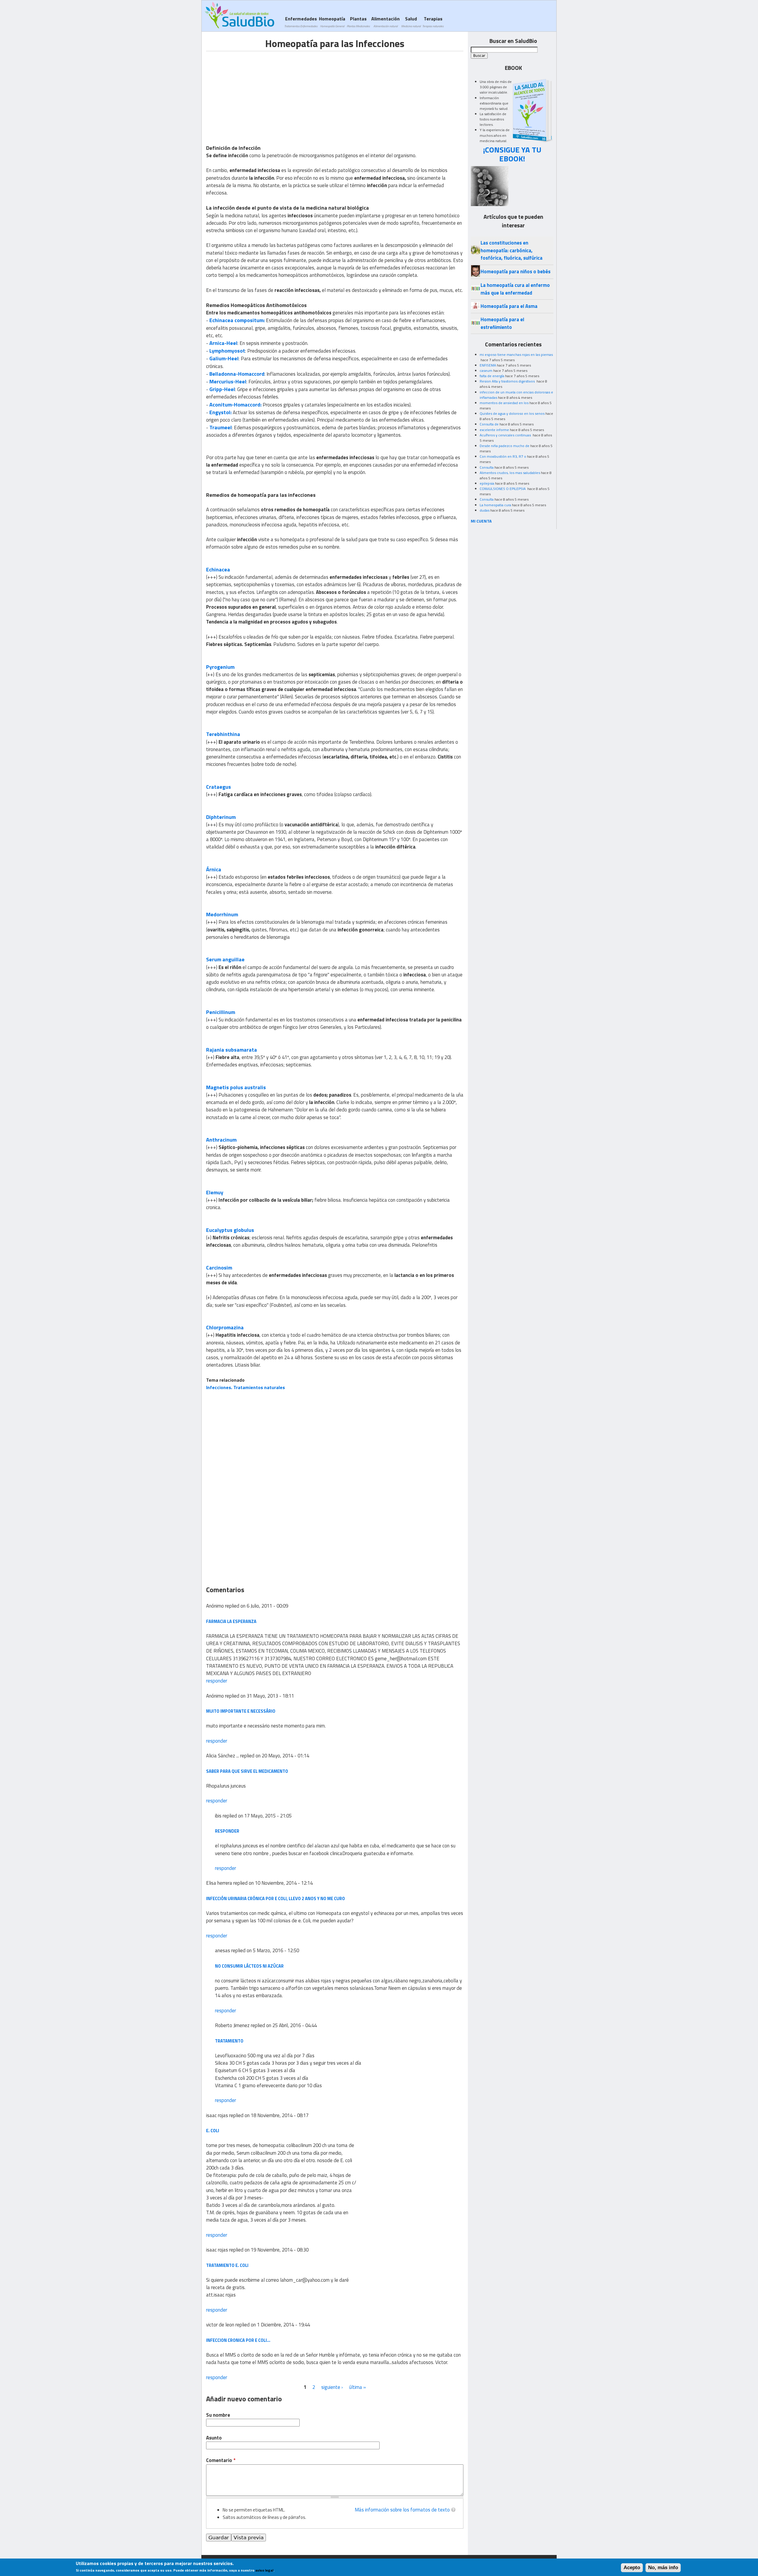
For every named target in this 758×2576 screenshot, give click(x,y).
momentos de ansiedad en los (504, 403)
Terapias (433, 22)
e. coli (213, 2131)
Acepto (632, 2568)
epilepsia (487, 483)
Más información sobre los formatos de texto (402, 2510)
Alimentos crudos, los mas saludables (510, 473)
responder (217, 1681)
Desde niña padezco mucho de (505, 446)
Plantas (358, 22)
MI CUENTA (481, 521)
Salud (411, 22)
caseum (486, 371)
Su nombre (218, 2415)
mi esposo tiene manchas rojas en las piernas (516, 355)
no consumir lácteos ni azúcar (249, 1966)
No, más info (663, 2568)
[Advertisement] (256, 93)
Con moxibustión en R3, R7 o (503, 456)
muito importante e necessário (241, 1711)
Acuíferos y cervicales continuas (506, 435)
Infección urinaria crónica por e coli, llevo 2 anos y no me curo (276, 1898)
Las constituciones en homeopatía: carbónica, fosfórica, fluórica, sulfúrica (512, 250)
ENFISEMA (488, 365)
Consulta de (489, 424)
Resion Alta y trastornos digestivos (508, 381)
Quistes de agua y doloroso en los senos (512, 413)
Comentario (221, 2460)
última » (358, 2387)
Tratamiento (229, 2041)
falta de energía (492, 376)
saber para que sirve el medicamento (247, 1771)
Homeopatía (332, 22)
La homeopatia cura (495, 505)
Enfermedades (301, 22)
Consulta (487, 467)
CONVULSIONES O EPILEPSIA (503, 489)
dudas (485, 510)
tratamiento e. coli (227, 2265)
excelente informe (494, 430)
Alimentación (386, 22)
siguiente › (332, 2387)
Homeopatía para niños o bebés (515, 271)
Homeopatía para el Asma (509, 306)
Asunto (214, 2438)
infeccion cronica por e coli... (238, 2340)
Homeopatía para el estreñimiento (502, 323)
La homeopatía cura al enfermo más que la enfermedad (515, 289)
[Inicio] (239, 15)
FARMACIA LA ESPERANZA (231, 1621)
